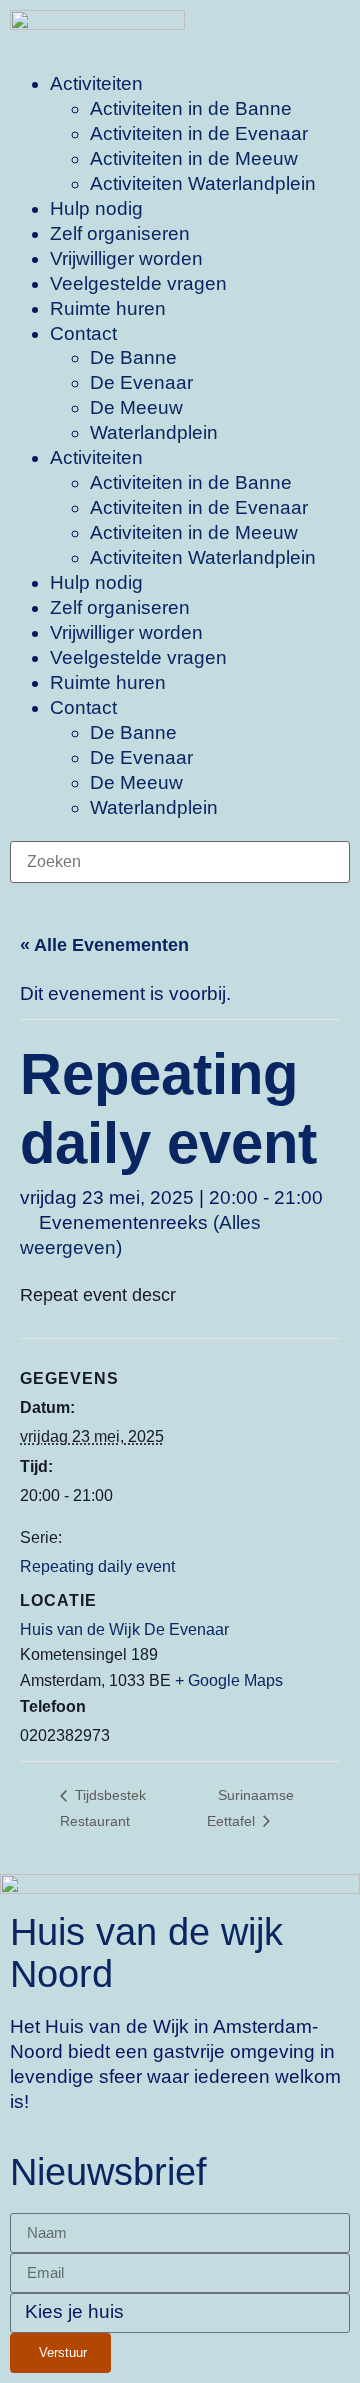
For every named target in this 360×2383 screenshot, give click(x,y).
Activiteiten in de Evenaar (199, 133)
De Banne (133, 357)
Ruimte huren (108, 308)
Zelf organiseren (120, 233)
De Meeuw (136, 407)
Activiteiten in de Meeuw (194, 158)
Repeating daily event (97, 1566)
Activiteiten (96, 83)
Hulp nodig (96, 208)
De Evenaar (141, 382)
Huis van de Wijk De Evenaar (124, 1629)
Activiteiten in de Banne (191, 108)
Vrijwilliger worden (126, 258)
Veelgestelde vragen (138, 283)
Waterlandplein (154, 432)
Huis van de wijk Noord (146, 1952)
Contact (83, 333)
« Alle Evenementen (104, 945)
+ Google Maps (229, 1680)
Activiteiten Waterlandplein (203, 183)
